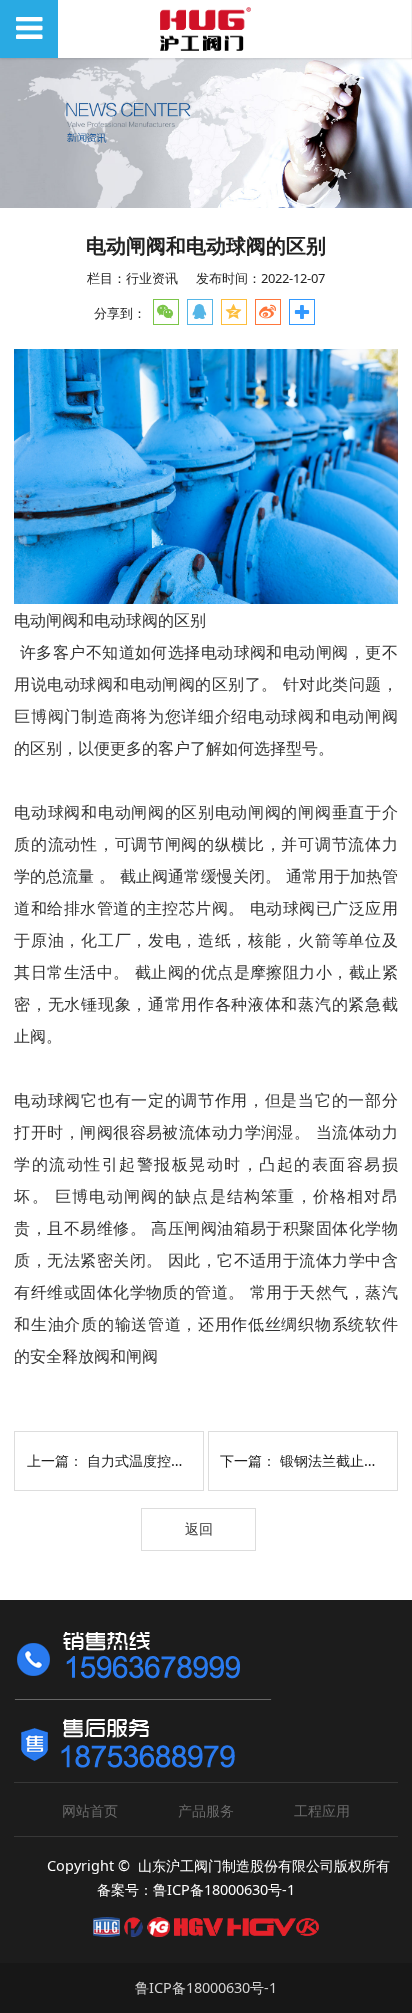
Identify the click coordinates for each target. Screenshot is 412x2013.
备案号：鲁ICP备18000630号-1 (196, 1889)
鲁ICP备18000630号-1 (206, 1987)
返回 (199, 1528)
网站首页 (90, 1810)
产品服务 (206, 1810)
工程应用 (322, 1810)
